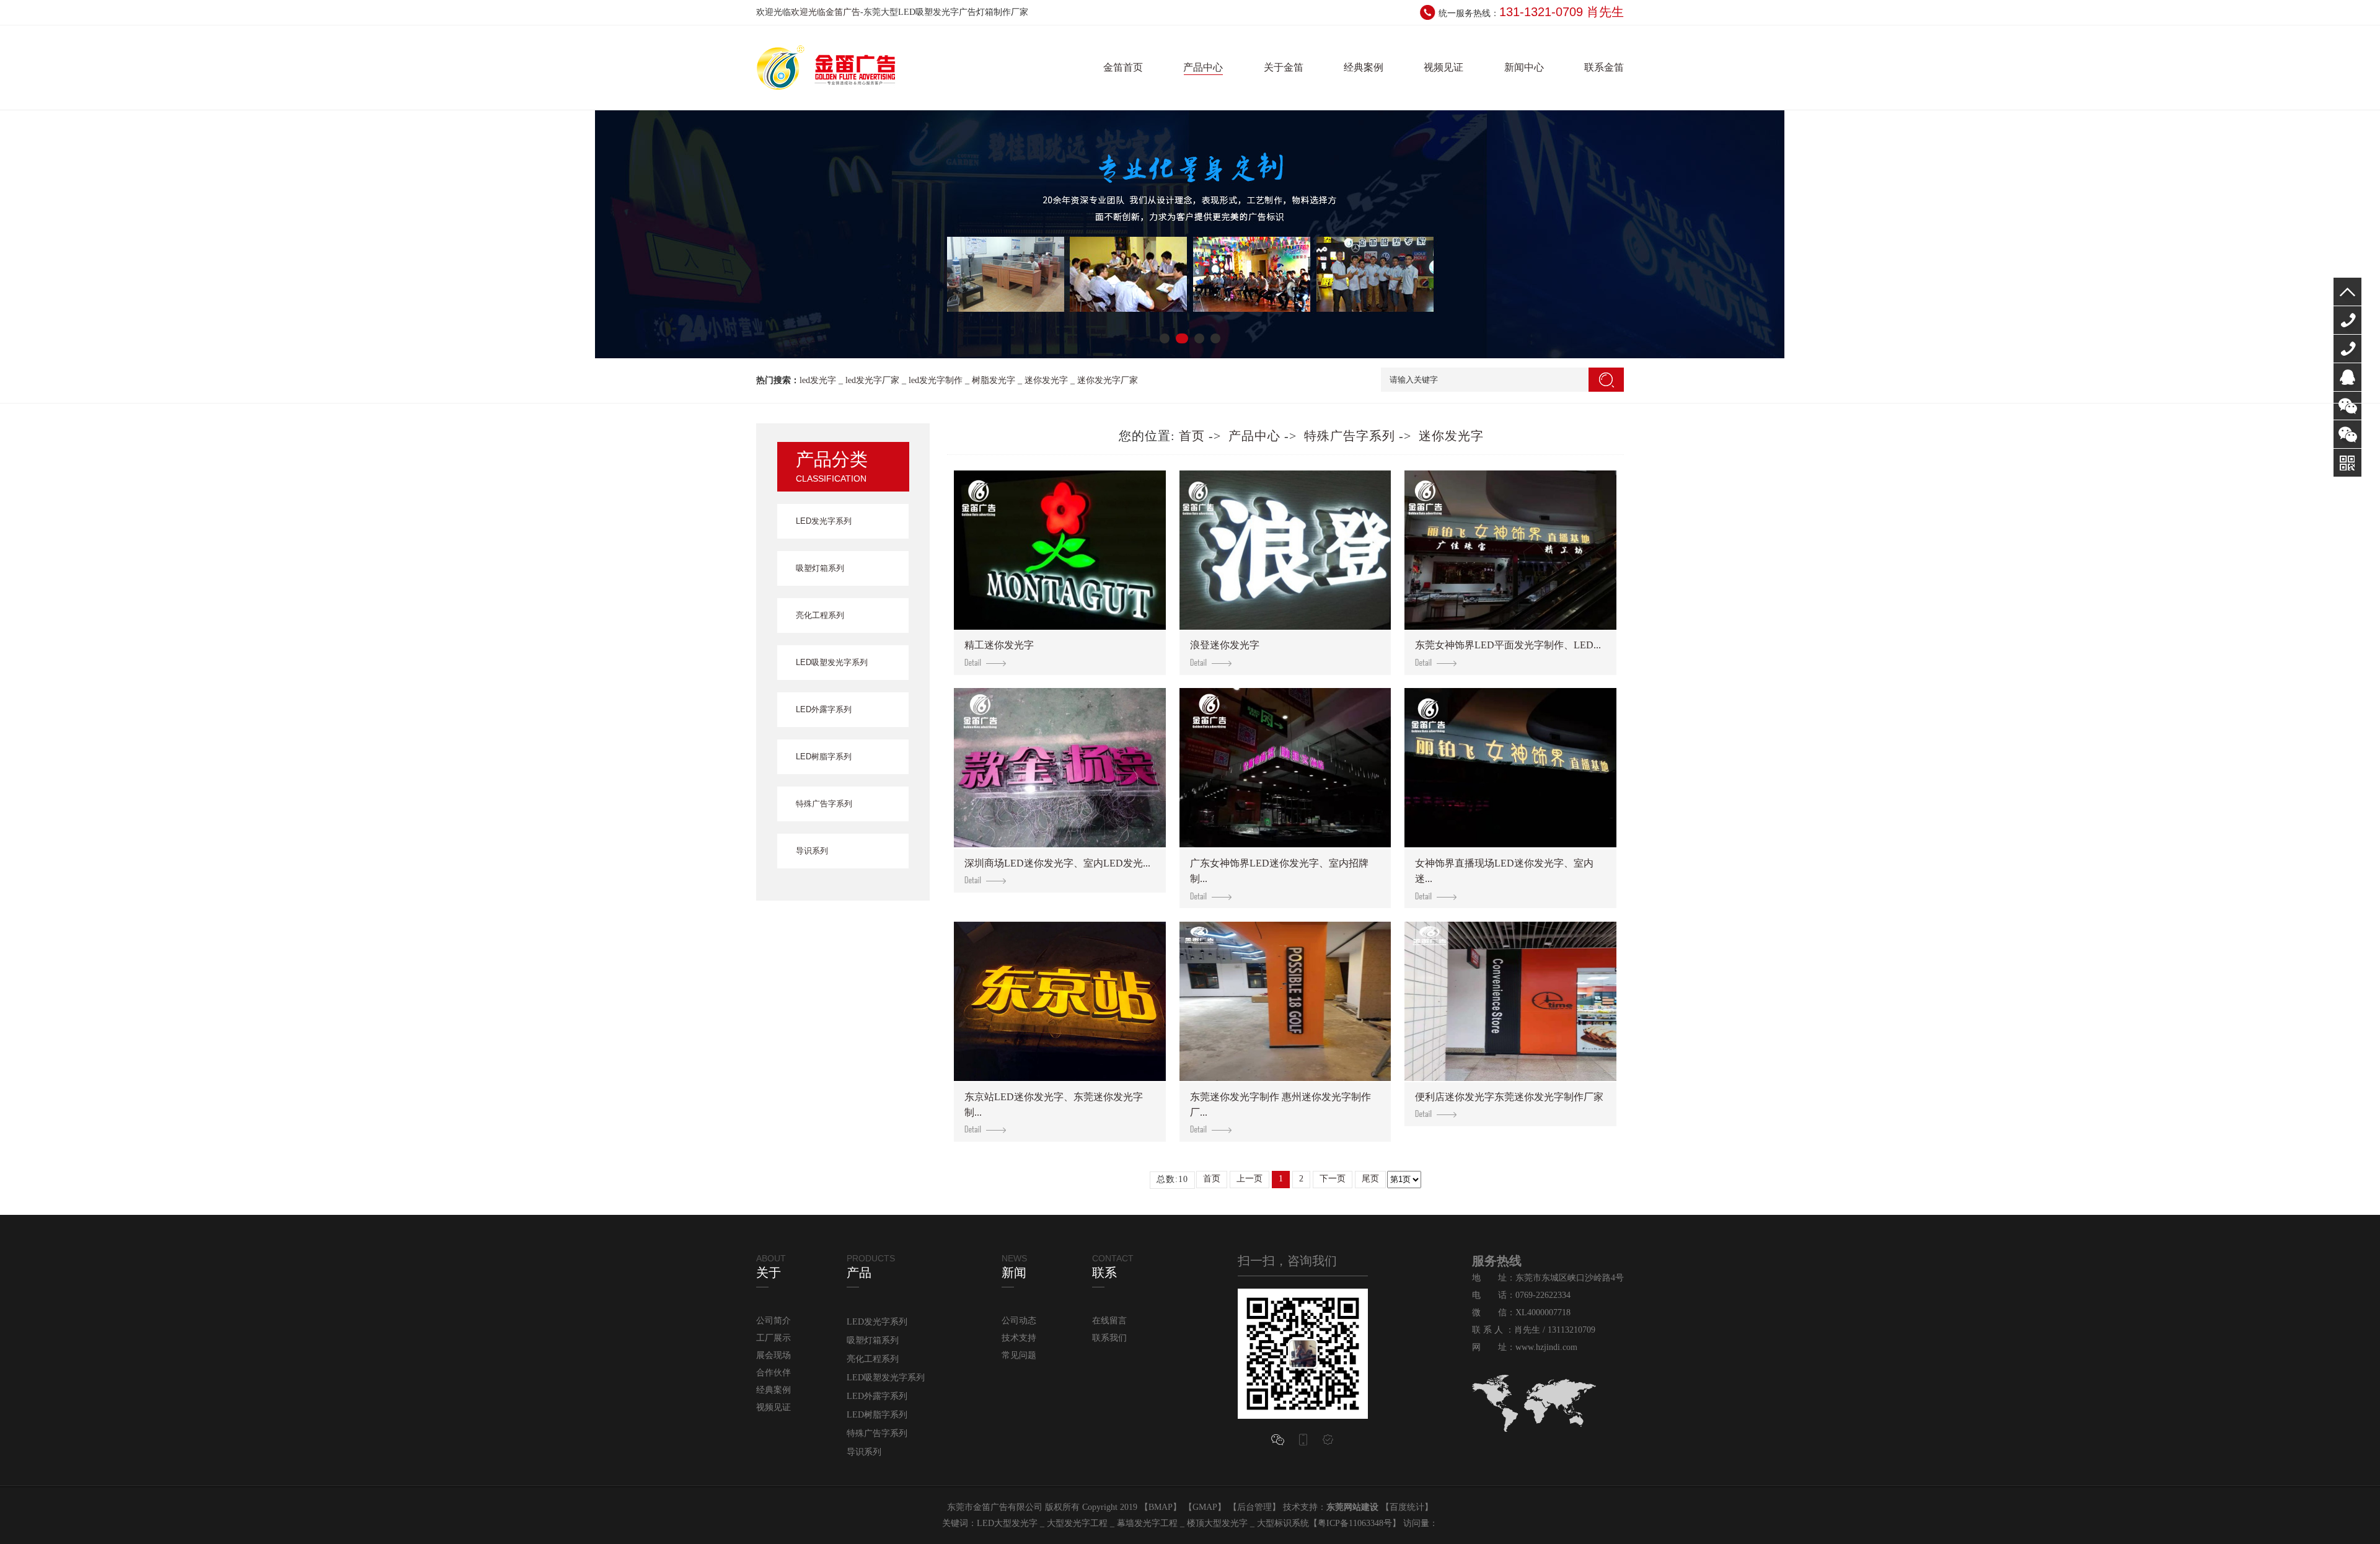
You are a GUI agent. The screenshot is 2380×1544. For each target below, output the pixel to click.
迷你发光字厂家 (1108, 380)
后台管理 (1254, 1507)
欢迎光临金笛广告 (826, 12)
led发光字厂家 (872, 380)
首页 (1192, 436)
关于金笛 (1284, 67)
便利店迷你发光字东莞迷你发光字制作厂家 (1509, 1097)
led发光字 (818, 380)
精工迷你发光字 (999, 645)
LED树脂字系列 (824, 757)
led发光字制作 (936, 380)
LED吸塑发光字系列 (832, 662)
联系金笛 (1604, 67)
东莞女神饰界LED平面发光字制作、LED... (1508, 645)
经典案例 (1364, 67)
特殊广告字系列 (824, 804)
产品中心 (1203, 67)
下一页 (1333, 1179)
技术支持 (1019, 1338)
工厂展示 (773, 1338)
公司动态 (1019, 1321)
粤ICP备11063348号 (1355, 1523)
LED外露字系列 (824, 709)
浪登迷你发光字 (1225, 645)
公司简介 (773, 1321)
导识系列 (812, 851)
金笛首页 (1123, 67)
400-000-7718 (2347, 320)
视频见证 (1443, 67)
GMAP (1205, 1507)
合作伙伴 (773, 1373)
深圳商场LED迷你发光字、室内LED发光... (1057, 863)
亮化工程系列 (820, 615)
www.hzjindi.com (1546, 1347)
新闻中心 (1524, 67)
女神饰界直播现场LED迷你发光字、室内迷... (1504, 871)
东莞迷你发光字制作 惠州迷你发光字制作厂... (1280, 1105)
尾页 (1370, 1179)
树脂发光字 (994, 380)
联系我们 (1109, 1338)
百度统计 (1407, 1507)
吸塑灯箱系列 (820, 568)
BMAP (1161, 1507)
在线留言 (1109, 1321)
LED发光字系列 (824, 521)
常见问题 (1019, 1355)
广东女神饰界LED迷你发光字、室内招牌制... (1279, 871)
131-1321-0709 (2347, 349)
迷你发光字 (1046, 380)
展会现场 (773, 1355)
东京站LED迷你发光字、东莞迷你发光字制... (1054, 1105)
